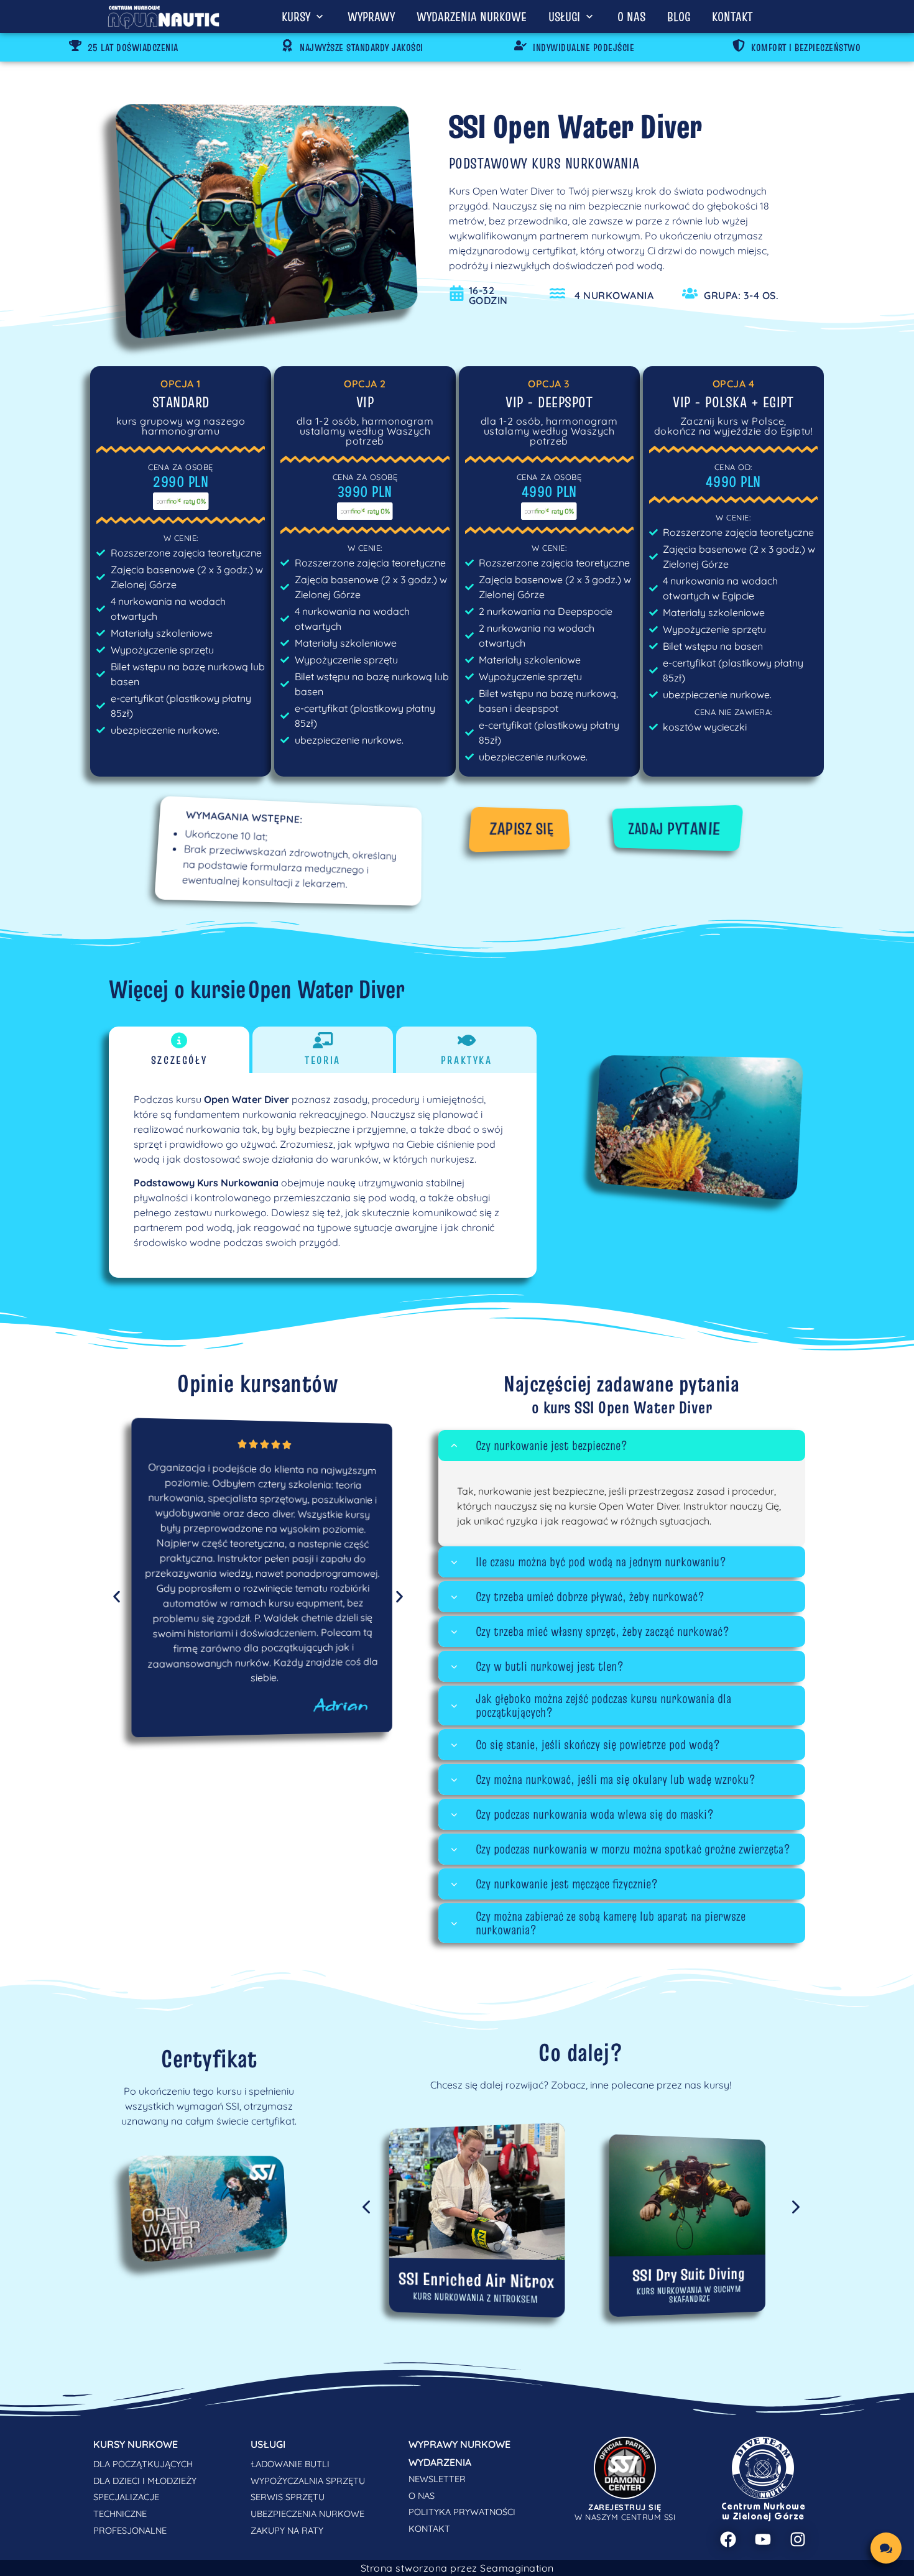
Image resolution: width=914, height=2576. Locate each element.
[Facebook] (728, 2539)
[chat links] (886, 2548)
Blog (679, 16)
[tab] (179, 1050)
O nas (631, 16)
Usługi (564, 16)
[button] (622, 1446)
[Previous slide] (367, 2205)
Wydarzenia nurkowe (472, 16)
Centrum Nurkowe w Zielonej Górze (764, 2512)
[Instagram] (798, 2539)
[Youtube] (763, 2539)
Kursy (296, 16)
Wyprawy (371, 16)
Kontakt (732, 16)
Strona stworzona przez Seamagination (457, 2568)
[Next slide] (795, 2205)
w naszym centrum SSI (625, 2512)
